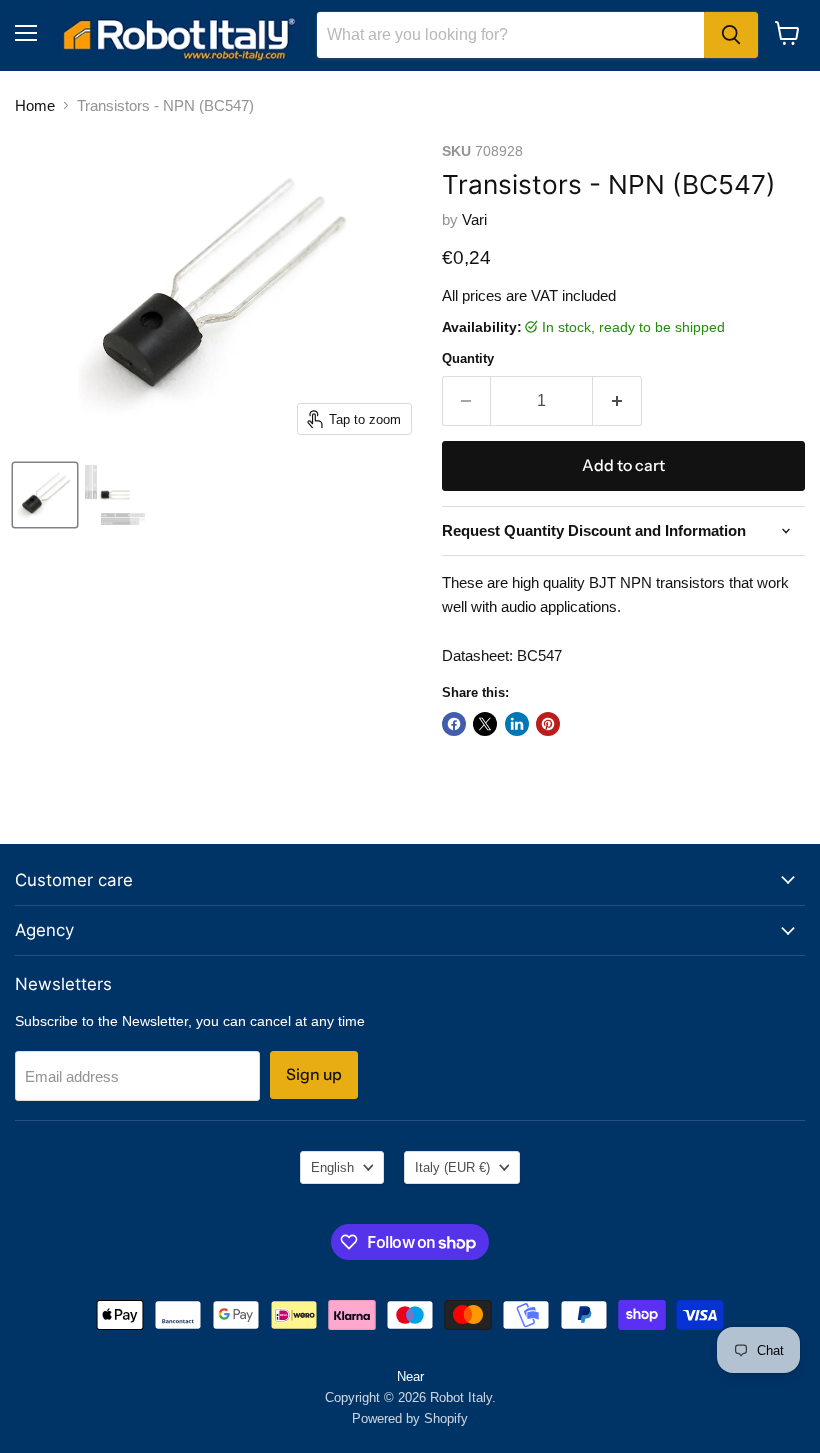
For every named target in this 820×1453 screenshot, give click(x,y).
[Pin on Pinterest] (548, 724)
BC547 (539, 655)
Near (410, 1376)
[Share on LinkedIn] (517, 724)
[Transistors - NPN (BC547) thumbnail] (45, 495)
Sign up (314, 1074)
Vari (474, 219)
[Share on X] (485, 724)
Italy (452, 1167)
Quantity (468, 358)
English (332, 1167)
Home (35, 105)
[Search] (731, 35)
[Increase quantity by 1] (617, 401)
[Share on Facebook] (454, 724)
